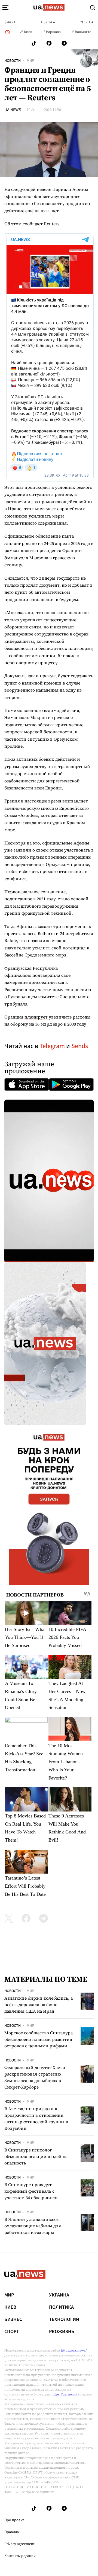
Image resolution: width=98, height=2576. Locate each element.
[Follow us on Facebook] (49, 43)
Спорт (12, 2332)
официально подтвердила (32, 975)
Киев (10, 2307)
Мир (30, 61)
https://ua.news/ (74, 2350)
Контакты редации (20, 2556)
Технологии (64, 2320)
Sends (80, 1046)
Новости (13, 61)
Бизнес (13, 2320)
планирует (36, 1017)
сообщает (33, 224)
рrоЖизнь (62, 2332)
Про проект (14, 2520)
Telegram (52, 1046)
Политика (61, 2307)
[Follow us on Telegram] (64, 43)
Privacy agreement (19, 2544)
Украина (59, 2295)
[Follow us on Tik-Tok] (34, 43)
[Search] (93, 8)
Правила (12, 2532)
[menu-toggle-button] (5, 8)
